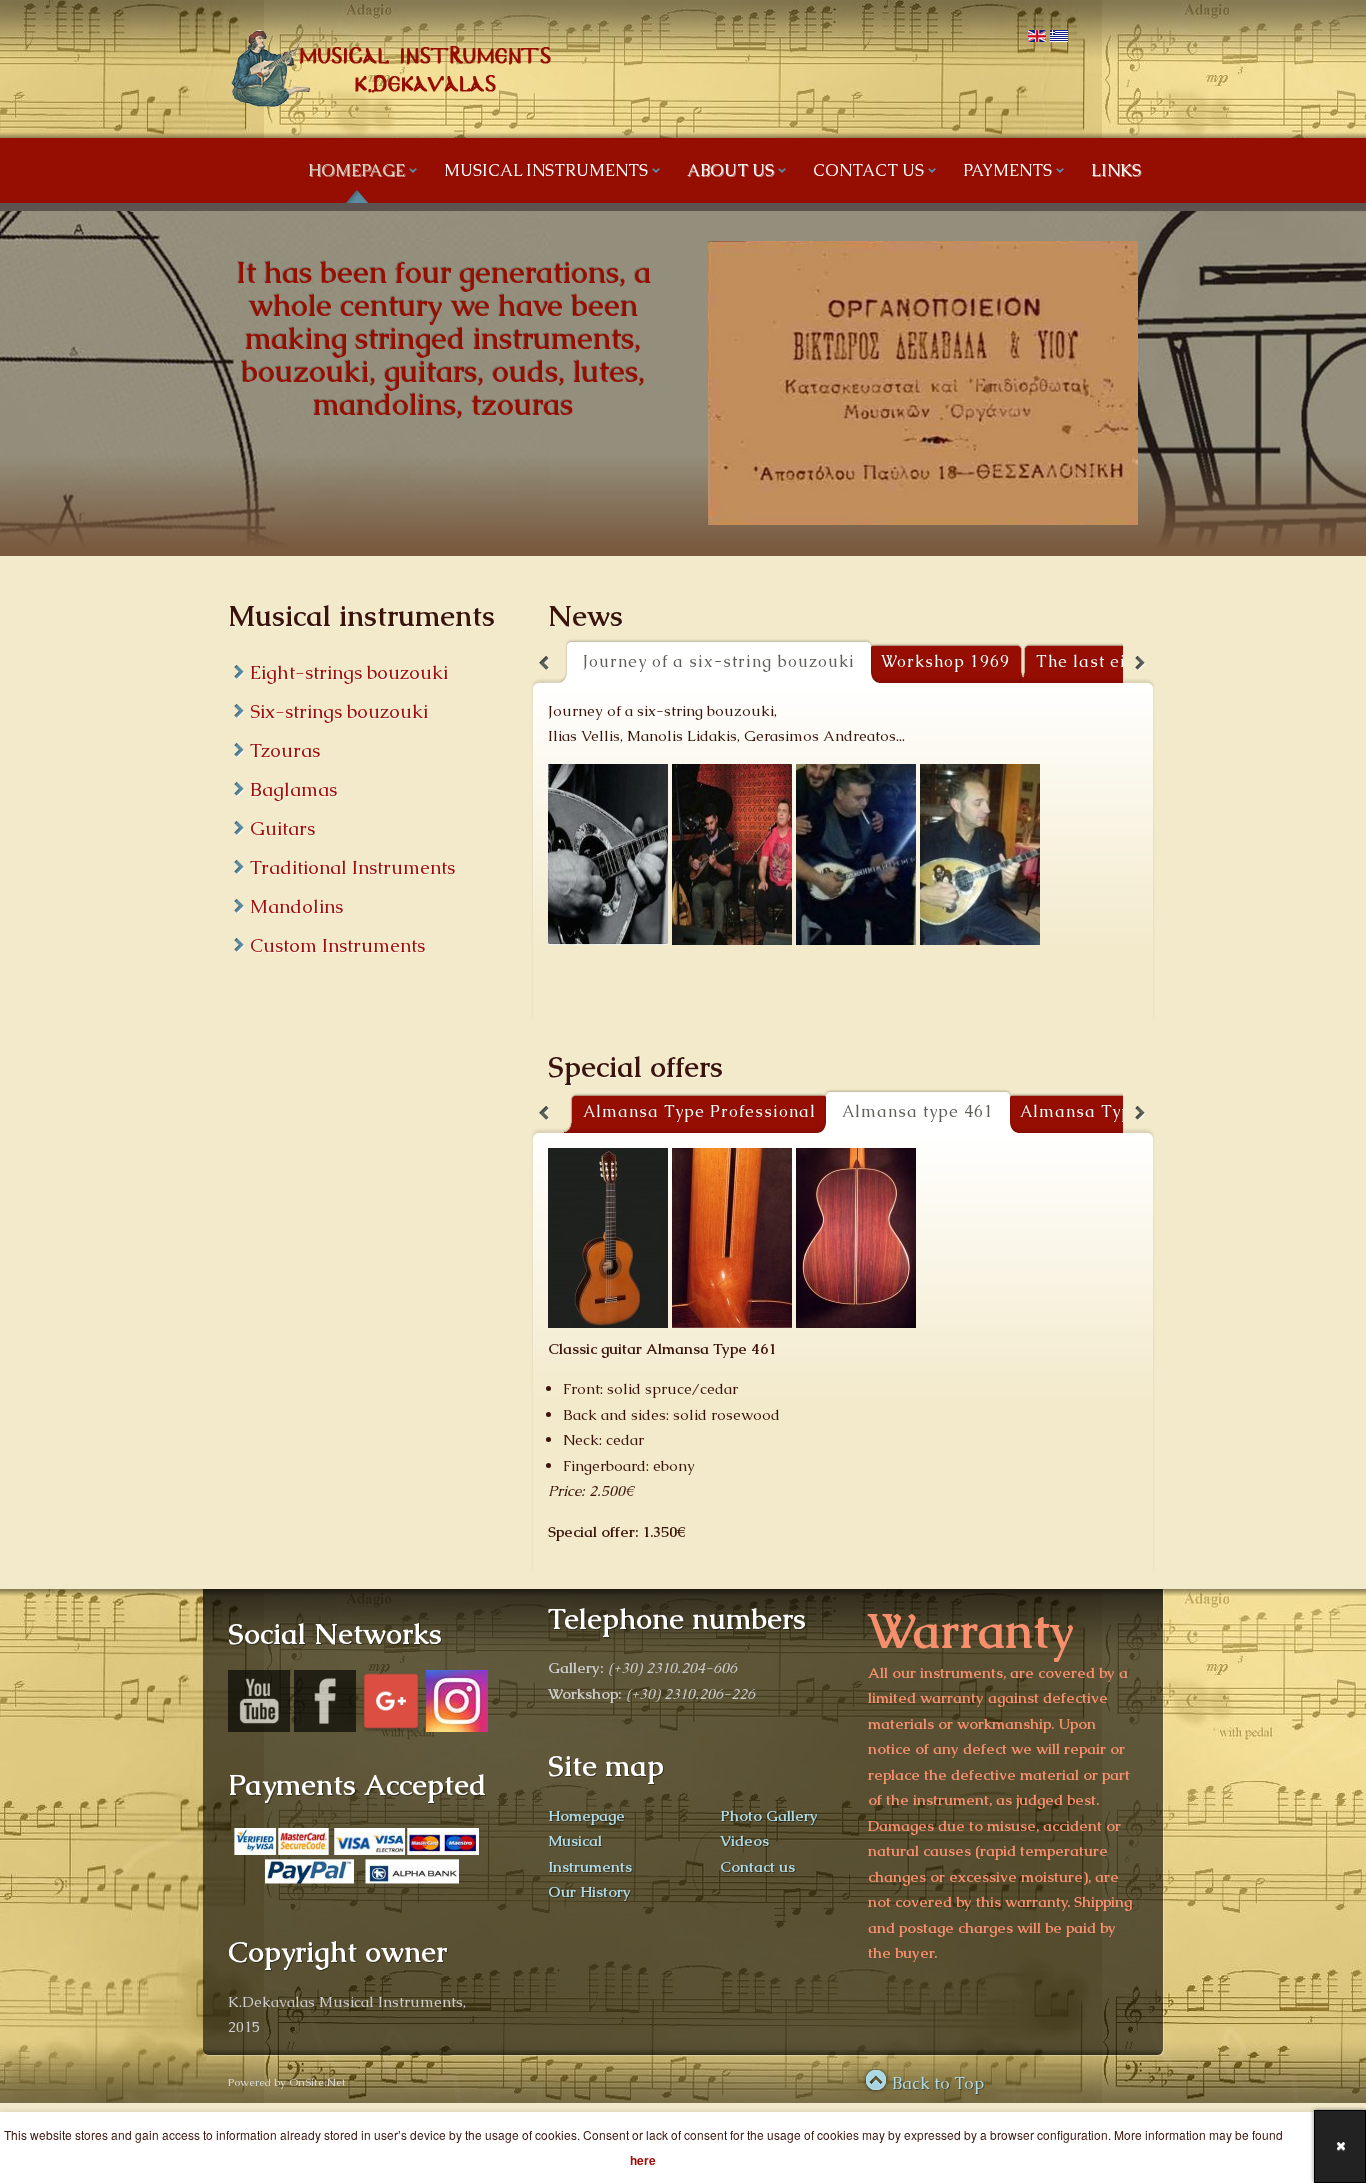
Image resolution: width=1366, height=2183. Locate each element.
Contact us (757, 1866)
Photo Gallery (769, 1815)
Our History (589, 1891)
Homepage (586, 1815)
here (643, 2160)
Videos (744, 1840)
